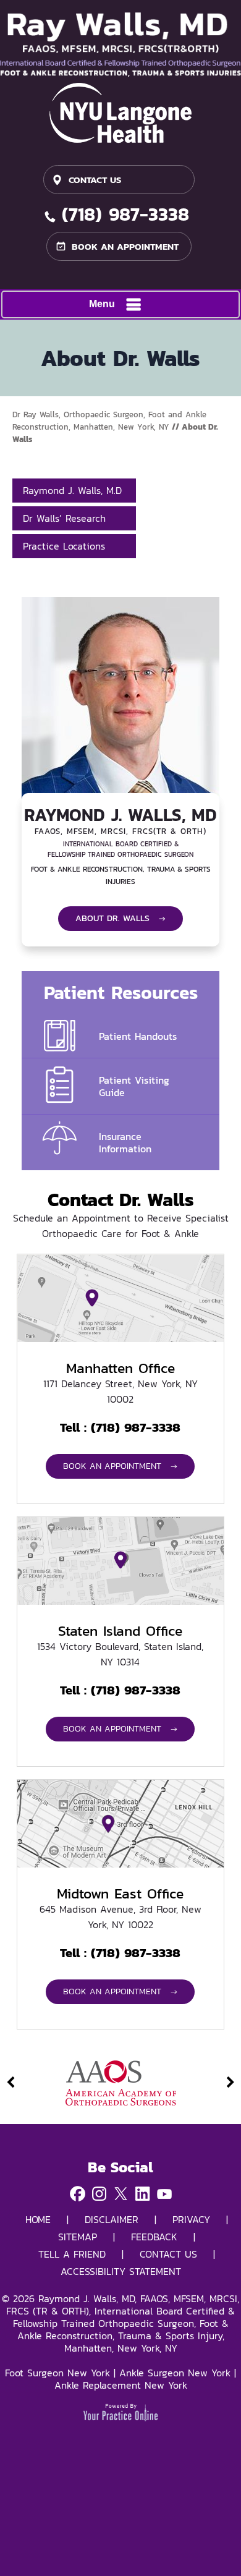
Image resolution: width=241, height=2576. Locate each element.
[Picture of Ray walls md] (120, 44)
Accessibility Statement (121, 2271)
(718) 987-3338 (125, 216)
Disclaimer (112, 2219)
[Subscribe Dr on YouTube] (164, 2195)
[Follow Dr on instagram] (99, 2195)
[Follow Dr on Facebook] (78, 2195)
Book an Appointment (125, 246)
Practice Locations (64, 546)
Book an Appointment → (120, 1466)
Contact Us (95, 180)
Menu (102, 304)
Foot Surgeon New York (57, 2373)
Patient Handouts (138, 1036)
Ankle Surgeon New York (175, 2373)
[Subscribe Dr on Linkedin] (142, 2195)
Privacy (191, 2219)
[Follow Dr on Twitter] (121, 2195)
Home (38, 2219)
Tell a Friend (72, 2254)
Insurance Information (125, 1142)
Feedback (154, 2237)
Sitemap (78, 2237)
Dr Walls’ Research (64, 518)
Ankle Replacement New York (121, 2385)
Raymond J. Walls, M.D (72, 490)
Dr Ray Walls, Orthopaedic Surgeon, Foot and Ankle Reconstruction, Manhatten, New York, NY (109, 421)
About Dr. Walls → (120, 918)
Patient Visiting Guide (134, 1086)
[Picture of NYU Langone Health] (120, 113)
